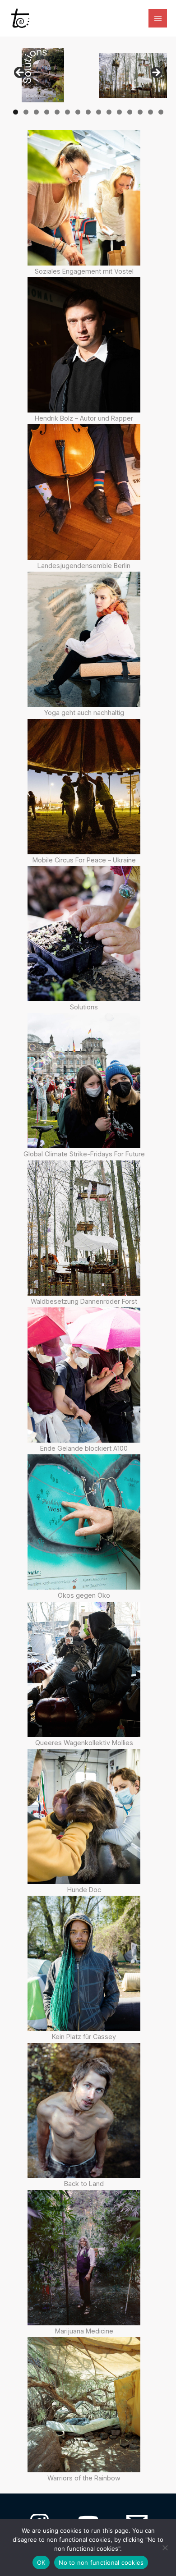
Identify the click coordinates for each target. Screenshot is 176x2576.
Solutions (84, 1007)
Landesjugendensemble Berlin (84, 566)
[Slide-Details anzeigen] (43, 75)
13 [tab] (140, 112)
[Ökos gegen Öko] (84, 1522)
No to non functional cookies (101, 2562)
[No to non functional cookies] (165, 2548)
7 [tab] (78, 112)
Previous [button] (20, 73)
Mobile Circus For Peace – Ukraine (84, 860)
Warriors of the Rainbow (84, 2478)
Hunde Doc (84, 1890)
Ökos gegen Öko (84, 1595)
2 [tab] (26, 112)
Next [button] (156, 73)
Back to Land (84, 2184)
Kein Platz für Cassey (84, 2037)
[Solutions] (84, 934)
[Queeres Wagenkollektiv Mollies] (84, 1669)
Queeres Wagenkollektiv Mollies (84, 1743)
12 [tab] (130, 112)
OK (41, 2562)
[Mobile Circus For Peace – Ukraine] (84, 787)
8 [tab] (88, 112)
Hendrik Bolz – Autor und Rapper (84, 418)
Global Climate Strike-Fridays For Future (84, 1154)
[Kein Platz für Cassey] (84, 1963)
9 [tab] (99, 112)
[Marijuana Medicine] (84, 2258)
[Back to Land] (84, 2111)
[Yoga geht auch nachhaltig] (84, 639)
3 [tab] (36, 112)
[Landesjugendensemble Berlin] (84, 492)
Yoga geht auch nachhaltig (84, 713)
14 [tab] (151, 112)
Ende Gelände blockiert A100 (84, 1448)
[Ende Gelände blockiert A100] (84, 1375)
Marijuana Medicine (84, 2331)
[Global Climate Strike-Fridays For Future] (84, 1081)
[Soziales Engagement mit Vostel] (84, 197)
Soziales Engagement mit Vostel (84, 271)
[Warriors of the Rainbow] (84, 2405)
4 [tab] (47, 112)
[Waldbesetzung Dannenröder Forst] (84, 1228)
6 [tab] (67, 112)
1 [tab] (16, 112)
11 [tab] (120, 112)
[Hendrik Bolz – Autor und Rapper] (84, 345)
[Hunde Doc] (84, 1816)
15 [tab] (161, 112)
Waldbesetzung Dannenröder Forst (84, 1301)
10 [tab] (109, 112)
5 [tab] (57, 112)
